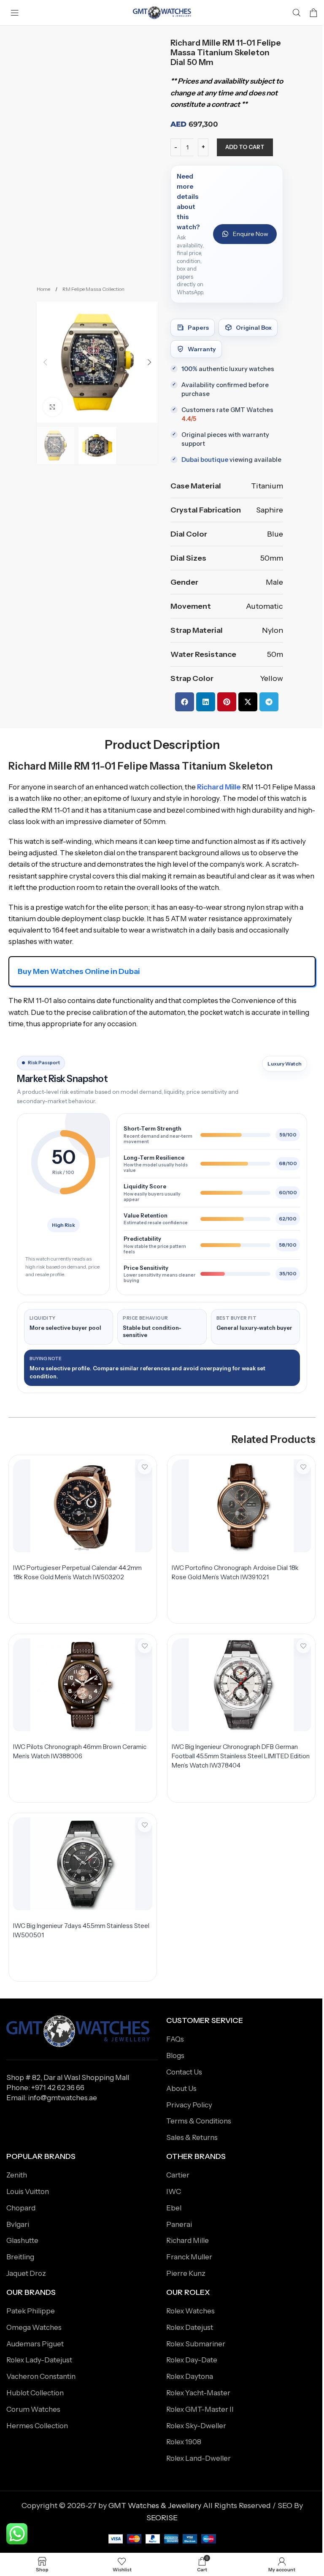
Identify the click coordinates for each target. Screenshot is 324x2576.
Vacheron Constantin (41, 2376)
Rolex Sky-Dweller (196, 2426)
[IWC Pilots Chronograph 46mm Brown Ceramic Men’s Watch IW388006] (83, 1685)
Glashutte (22, 2240)
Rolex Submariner (196, 2344)
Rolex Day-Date (192, 2360)
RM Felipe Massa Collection (93, 289)
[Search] (297, 13)
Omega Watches (34, 2327)
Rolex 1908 (184, 2442)
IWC (174, 2191)
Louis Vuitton (28, 2191)
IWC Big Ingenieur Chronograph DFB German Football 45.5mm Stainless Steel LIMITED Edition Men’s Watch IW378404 (241, 1756)
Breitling (20, 2257)
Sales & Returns (192, 2137)
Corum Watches (33, 2409)
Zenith (17, 2175)
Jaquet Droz (26, 2273)
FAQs (175, 2039)
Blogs (175, 2055)
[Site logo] (162, 12)
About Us (181, 2088)
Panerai (179, 2224)
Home (44, 289)
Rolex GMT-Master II (200, 2409)
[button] (45, 362)
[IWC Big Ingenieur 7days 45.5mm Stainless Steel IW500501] (83, 1864)
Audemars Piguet (35, 2344)
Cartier (178, 2175)
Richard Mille (219, 787)
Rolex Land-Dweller (198, 2458)
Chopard (21, 2208)
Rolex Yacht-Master (198, 2393)
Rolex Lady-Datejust (39, 2360)
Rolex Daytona (190, 2376)
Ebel (174, 2208)
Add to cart (245, 147)
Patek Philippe (31, 2311)
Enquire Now (251, 234)
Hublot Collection (35, 2393)
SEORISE (162, 2518)
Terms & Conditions (199, 2121)
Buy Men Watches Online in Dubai (79, 971)
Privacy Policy (189, 2105)
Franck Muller (189, 2257)
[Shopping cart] (313, 13)
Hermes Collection (37, 2426)
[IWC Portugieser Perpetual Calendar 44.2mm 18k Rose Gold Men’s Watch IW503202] (83, 1506)
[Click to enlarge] (53, 407)
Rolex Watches (190, 2311)
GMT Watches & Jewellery (155, 2505)
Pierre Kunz (186, 2273)
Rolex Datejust (190, 2327)
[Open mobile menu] (15, 13)
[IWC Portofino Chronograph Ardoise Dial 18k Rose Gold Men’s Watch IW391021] (241, 1506)
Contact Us (184, 2072)
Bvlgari (18, 2224)
